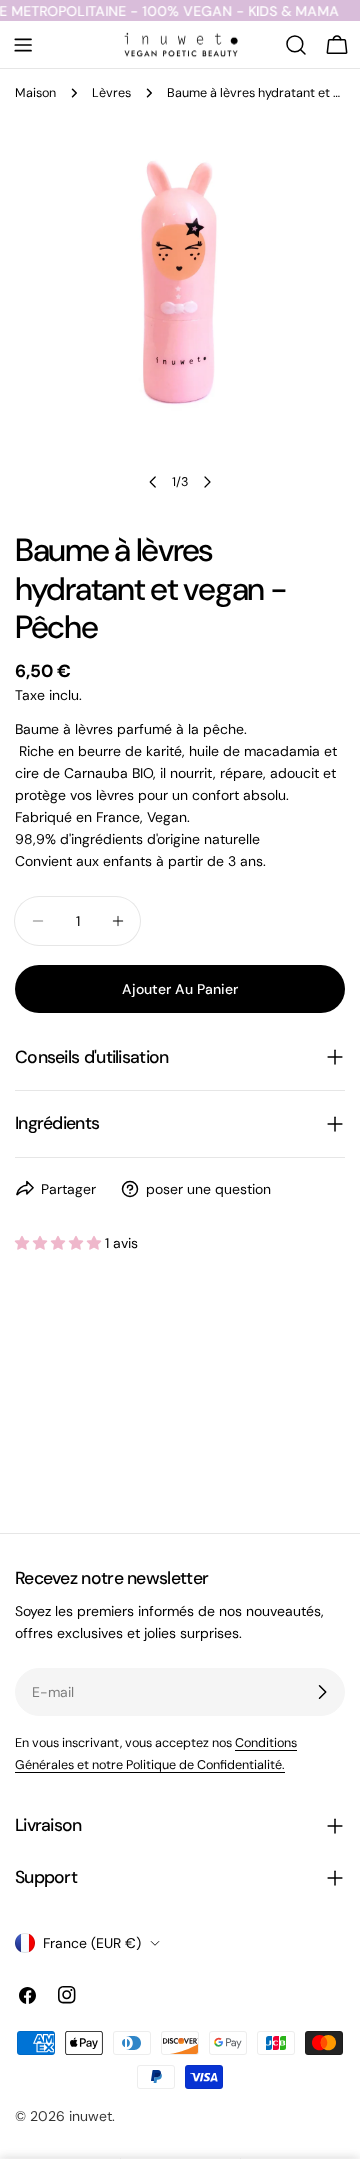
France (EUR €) (92, 1943)
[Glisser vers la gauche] (153, 482)
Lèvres (111, 93)
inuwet (90, 2116)
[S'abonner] (322, 1692)
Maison (35, 93)
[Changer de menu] (23, 45)
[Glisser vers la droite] (207, 482)
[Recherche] (296, 45)
